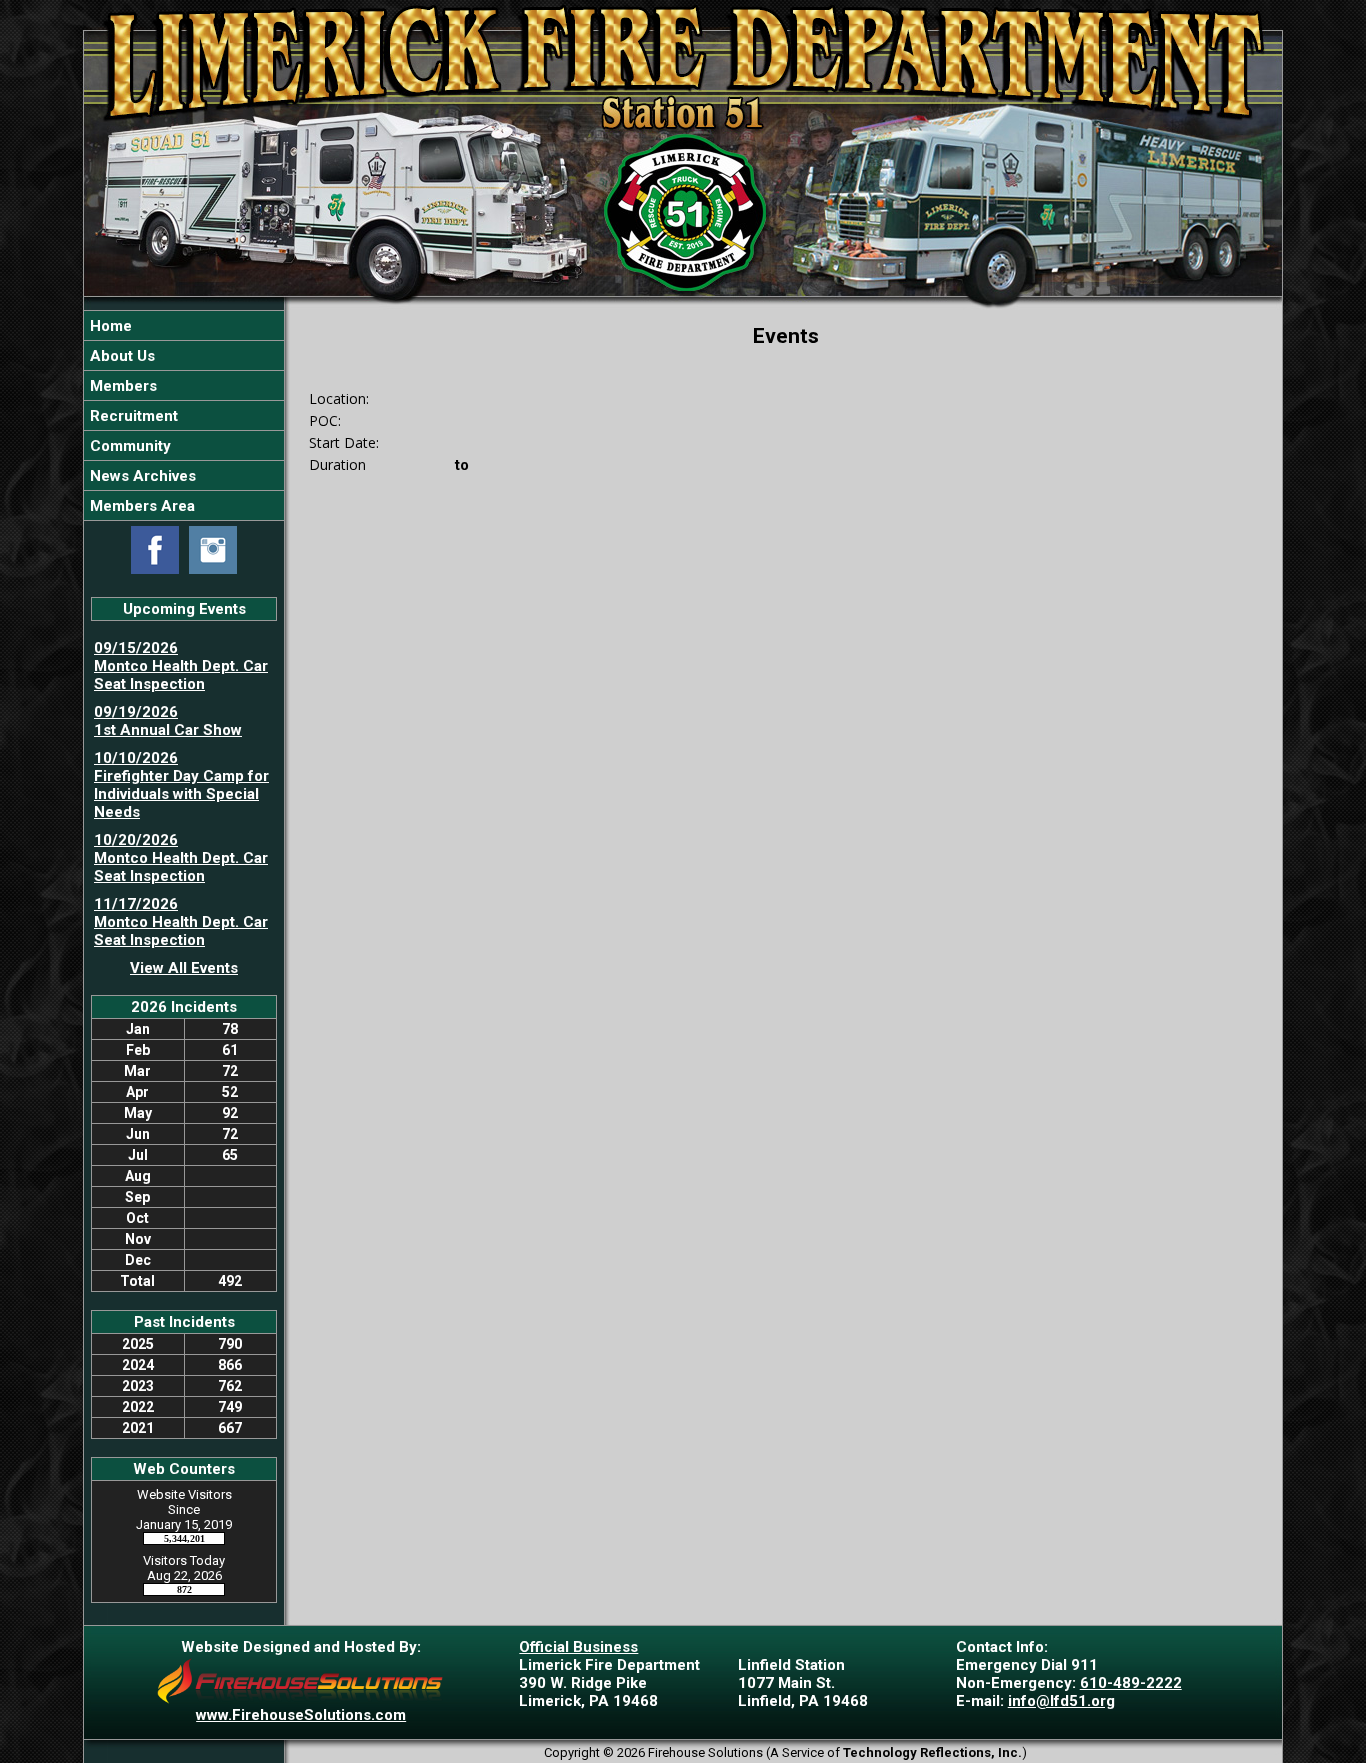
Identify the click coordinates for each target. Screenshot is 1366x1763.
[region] (184, 415)
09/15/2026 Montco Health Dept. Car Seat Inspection (181, 666)
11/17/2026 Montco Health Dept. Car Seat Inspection (181, 922)
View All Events (184, 968)
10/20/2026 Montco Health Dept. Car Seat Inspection (181, 858)
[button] (184, 355)
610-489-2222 (1131, 1683)
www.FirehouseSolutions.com (301, 1715)
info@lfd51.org (1061, 1701)
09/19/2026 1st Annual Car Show (168, 721)
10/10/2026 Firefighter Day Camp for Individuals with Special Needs (181, 785)
